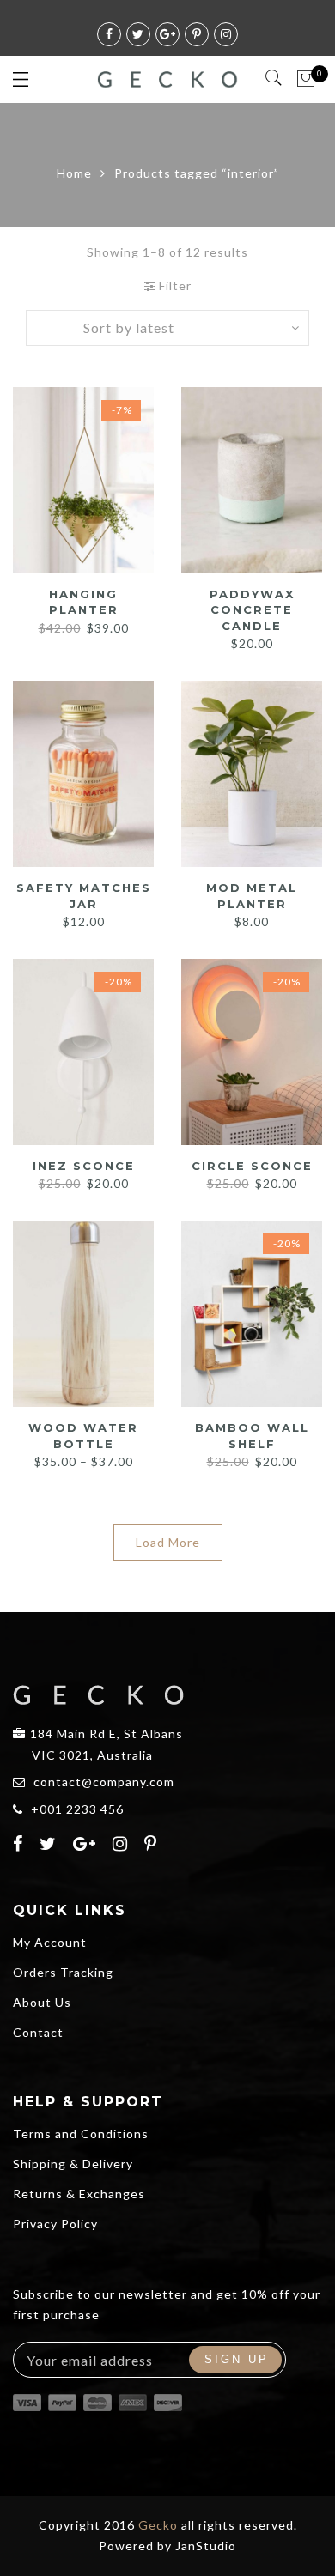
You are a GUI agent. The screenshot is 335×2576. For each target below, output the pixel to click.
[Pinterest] (153, 1846)
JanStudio (206, 2546)
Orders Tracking (63, 1972)
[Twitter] (50, 1846)
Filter (174, 285)
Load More (168, 1542)
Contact (38, 2032)
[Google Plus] (87, 1846)
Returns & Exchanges (79, 2194)
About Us (42, 2002)
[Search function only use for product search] (274, 78)
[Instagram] (122, 1846)
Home (74, 173)
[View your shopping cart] (306, 79)
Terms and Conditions (81, 2134)
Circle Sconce (252, 1166)
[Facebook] (20, 1846)
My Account (50, 1942)
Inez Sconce (84, 1166)
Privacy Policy (55, 2224)
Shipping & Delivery (73, 2164)
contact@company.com (104, 1782)
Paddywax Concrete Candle (252, 610)
